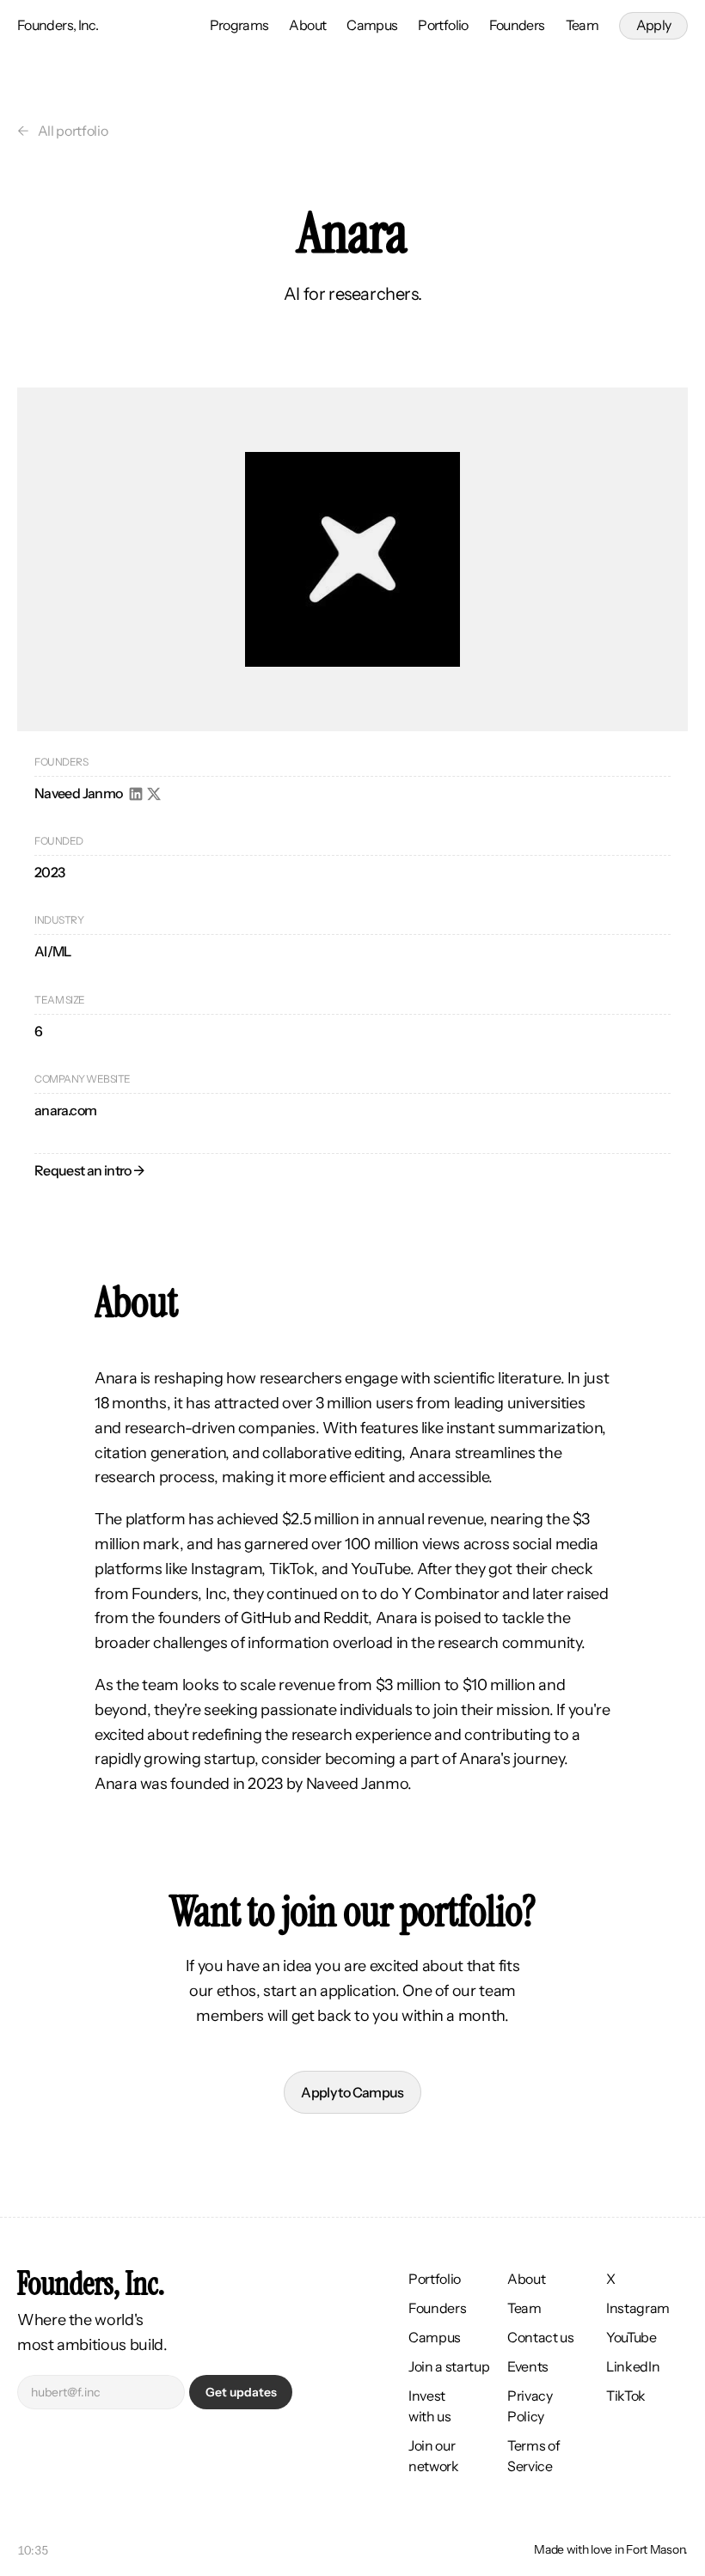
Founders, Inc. (58, 25)
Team (582, 25)
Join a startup (449, 2366)
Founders (517, 25)
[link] (653, 26)
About (307, 25)
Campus (372, 25)
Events (528, 2366)
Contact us (541, 2337)
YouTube (631, 2337)
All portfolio (73, 131)
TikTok (626, 2396)
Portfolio (443, 25)
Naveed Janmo (78, 793)
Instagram (638, 2308)
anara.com (65, 1110)
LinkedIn (633, 2366)
